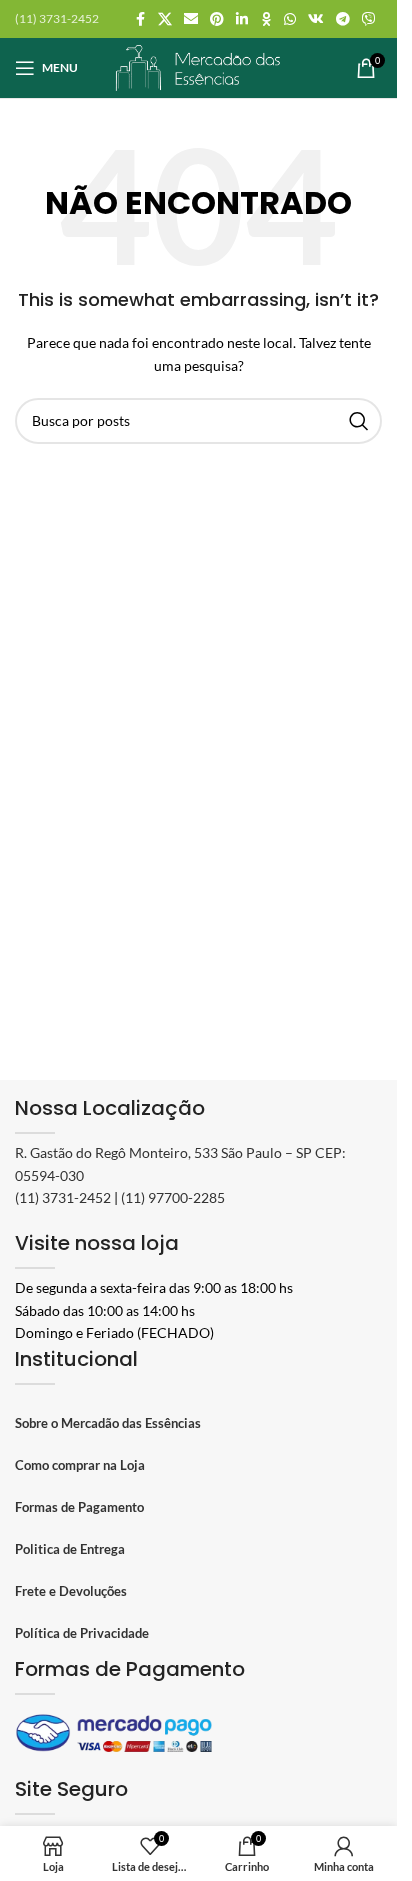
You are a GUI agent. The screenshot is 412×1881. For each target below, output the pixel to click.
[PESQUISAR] (359, 421)
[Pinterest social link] (217, 19)
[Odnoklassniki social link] (266, 19)
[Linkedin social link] (242, 19)
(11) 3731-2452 (63, 1197)
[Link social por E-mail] (191, 19)
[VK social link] (316, 19)
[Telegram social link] (343, 19)
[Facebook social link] (140, 19)
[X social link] (165, 19)
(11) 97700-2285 (173, 1197)
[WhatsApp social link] (290, 19)
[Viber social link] (369, 19)
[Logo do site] (199, 66)
